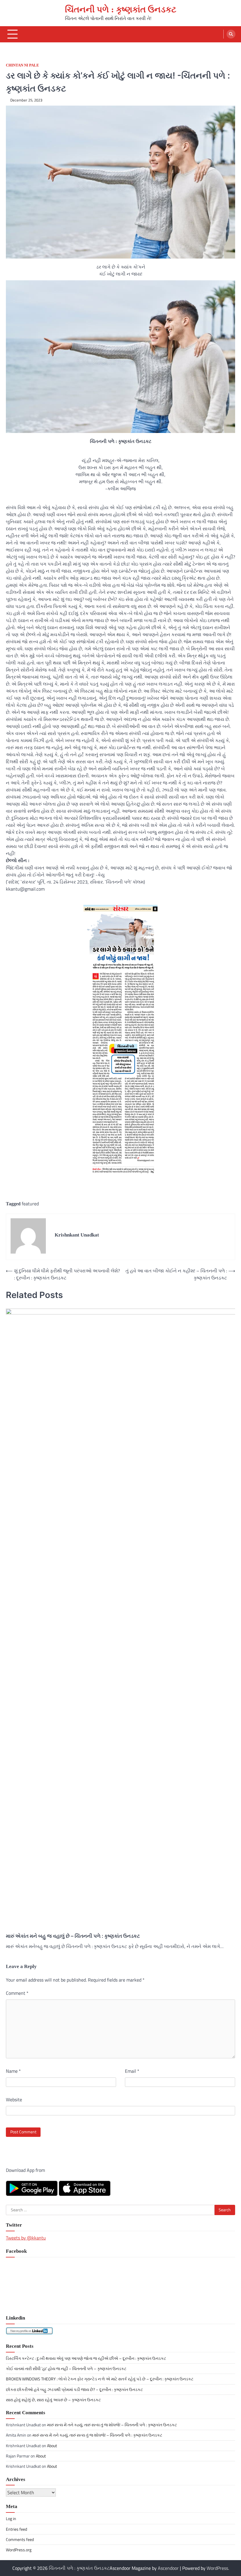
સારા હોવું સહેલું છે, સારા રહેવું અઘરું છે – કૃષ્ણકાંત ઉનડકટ (53, 2400)
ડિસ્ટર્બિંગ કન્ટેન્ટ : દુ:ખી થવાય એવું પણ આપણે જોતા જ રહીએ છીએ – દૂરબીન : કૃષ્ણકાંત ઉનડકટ (86, 2358)
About (52, 2446)
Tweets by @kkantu (26, 2238)
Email (132, 2071)
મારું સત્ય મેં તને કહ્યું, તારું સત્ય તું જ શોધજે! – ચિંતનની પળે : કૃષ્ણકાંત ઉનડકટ (112, 2425)
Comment (17, 1993)
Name (13, 2071)
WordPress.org (19, 2550)
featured (30, 1204)
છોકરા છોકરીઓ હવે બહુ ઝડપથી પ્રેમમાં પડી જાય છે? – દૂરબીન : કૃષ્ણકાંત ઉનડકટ (74, 2390)
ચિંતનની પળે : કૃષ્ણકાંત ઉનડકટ (121, 9)
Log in (11, 2519)
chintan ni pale (22, 65)
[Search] (231, 34)
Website (14, 2100)
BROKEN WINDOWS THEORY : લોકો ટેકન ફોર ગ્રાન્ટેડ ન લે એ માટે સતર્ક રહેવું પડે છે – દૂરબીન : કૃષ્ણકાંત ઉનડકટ (100, 2379)
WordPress (217, 2568)
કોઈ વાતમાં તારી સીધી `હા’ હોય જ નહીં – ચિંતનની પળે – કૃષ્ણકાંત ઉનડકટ (66, 2369)
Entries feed (16, 2529)
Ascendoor (168, 2568)
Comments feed (20, 2540)
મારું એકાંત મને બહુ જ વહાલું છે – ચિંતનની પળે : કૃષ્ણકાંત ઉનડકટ (73, 1936)
